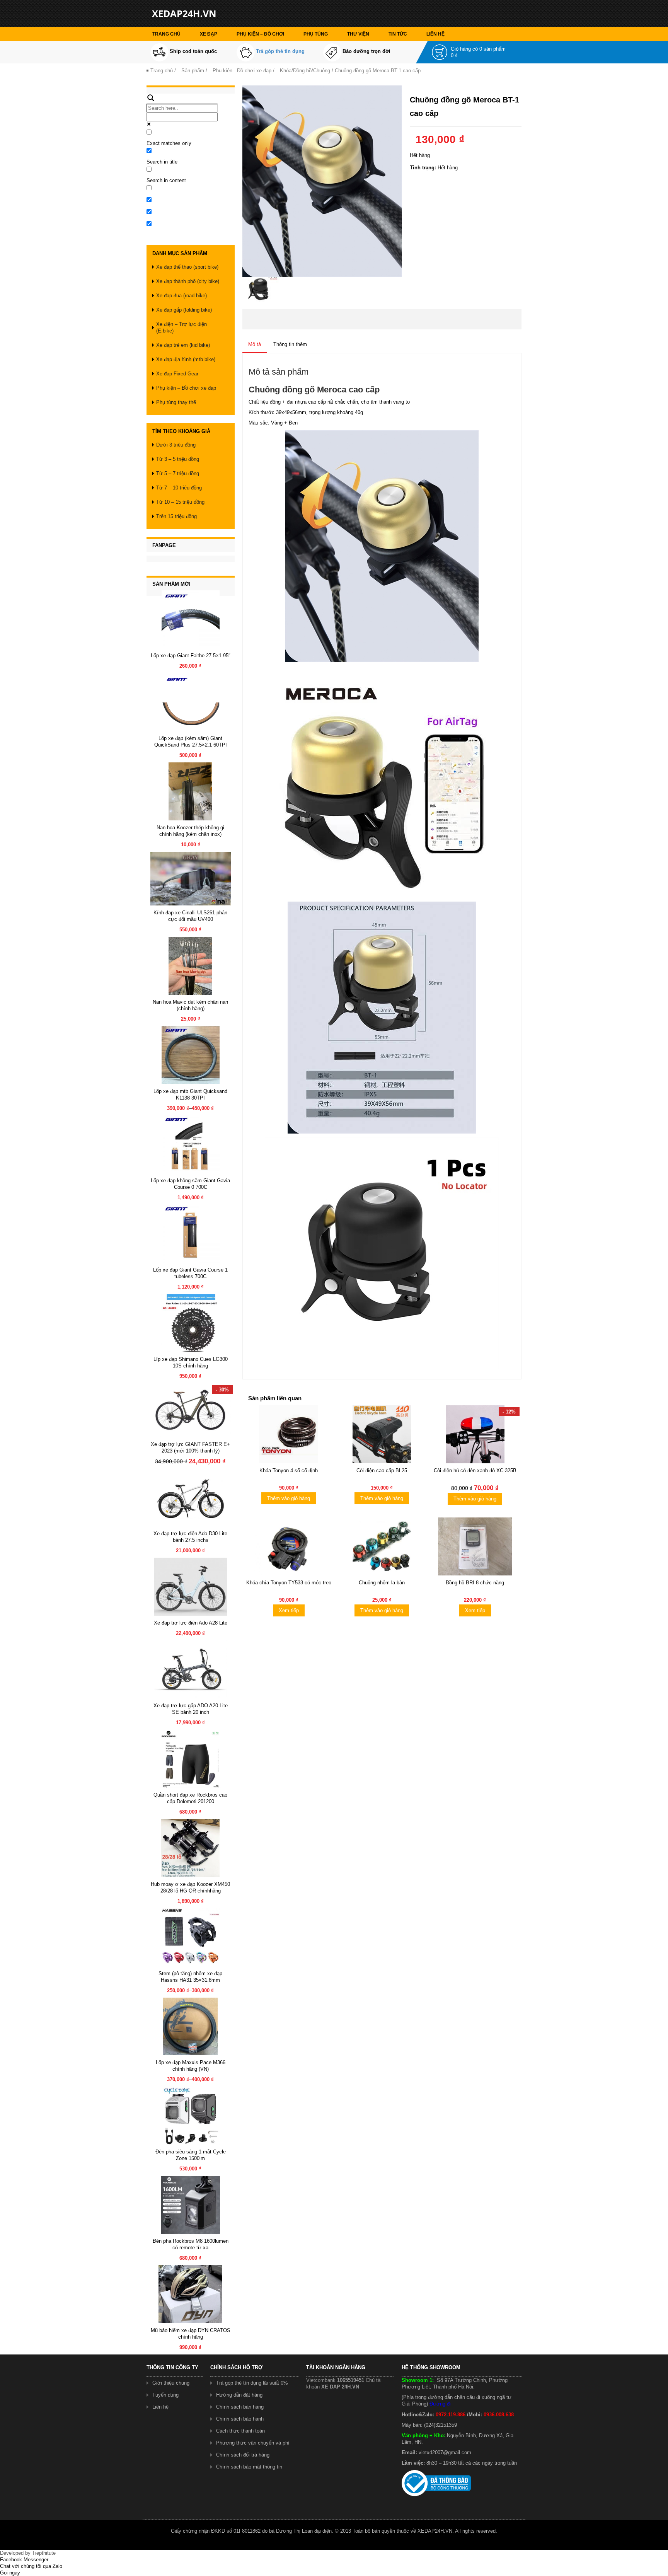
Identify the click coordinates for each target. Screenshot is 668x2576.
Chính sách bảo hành (240, 2419)
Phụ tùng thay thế (176, 402)
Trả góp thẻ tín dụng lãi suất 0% (252, 2383)
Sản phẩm (193, 71)
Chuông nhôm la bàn (382, 1583)
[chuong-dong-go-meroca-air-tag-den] (261, 289)
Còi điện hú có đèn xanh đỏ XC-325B (475, 1470)
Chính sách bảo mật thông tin (249, 2467)
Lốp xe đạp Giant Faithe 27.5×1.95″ (191, 656)
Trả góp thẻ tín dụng (280, 51)
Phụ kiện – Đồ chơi (260, 34)
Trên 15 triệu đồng (176, 516)
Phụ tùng (316, 34)
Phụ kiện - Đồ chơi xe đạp (242, 71)
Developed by (28, 2553)
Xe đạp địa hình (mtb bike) (186, 359)
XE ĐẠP (209, 34)
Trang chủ (166, 34)
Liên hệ (435, 34)
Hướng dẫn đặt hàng (239, 2395)
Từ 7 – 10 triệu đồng (179, 488)
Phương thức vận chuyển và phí (253, 2443)
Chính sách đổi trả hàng (243, 2455)
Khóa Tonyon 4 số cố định (289, 1470)
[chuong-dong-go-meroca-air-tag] (322, 181)
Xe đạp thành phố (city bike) (188, 281)
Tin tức (398, 34)
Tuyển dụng (165, 2395)
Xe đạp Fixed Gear (177, 374)
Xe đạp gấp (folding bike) (184, 310)
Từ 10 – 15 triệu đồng (180, 502)
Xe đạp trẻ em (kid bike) (183, 345)
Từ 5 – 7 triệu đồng (178, 473)
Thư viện (358, 34)
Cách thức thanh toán (240, 2431)
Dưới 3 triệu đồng (176, 445)
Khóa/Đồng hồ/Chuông (305, 71)
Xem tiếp (289, 1610)
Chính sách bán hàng (240, 2407)
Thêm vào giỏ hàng (289, 1498)
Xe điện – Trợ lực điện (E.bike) (181, 327)
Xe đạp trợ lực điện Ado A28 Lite (191, 1623)
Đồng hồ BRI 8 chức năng (475, 1583)
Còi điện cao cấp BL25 (382, 1470)
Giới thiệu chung (171, 2383)
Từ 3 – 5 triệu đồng (178, 459)
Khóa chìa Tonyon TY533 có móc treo (289, 1583)
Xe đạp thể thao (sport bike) (187, 267)
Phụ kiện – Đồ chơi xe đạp (186, 388)
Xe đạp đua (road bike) (181, 296)
